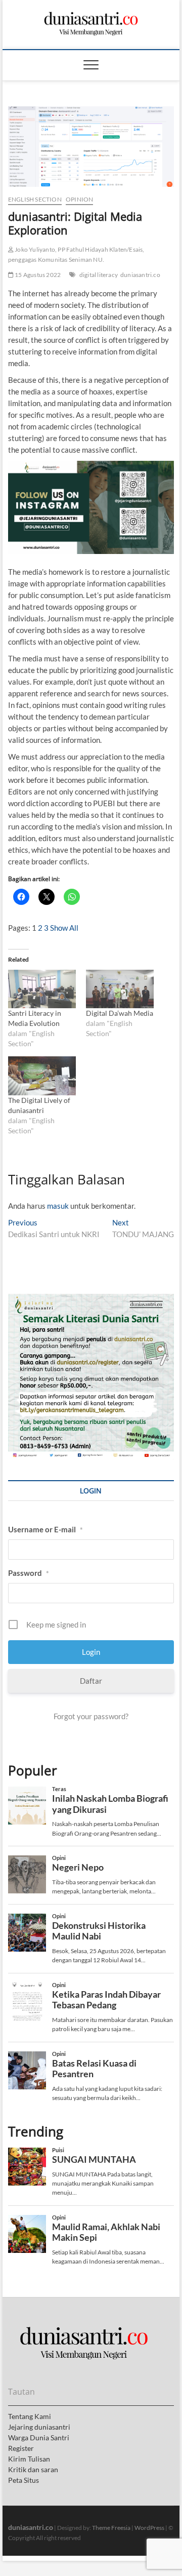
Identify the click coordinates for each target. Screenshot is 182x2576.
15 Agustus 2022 (37, 275)
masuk (58, 1206)
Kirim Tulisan (29, 2459)
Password (29, 1573)
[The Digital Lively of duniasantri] (42, 1076)
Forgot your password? (91, 1716)
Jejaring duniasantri (39, 2427)
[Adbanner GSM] (91, 1299)
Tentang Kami (30, 2416)
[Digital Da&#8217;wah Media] (120, 989)
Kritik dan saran (33, 2469)
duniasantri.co (140, 275)
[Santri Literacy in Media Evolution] (42, 989)
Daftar (91, 1681)
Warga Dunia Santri (39, 2438)
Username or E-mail (45, 1529)
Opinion (79, 199)
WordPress (149, 2528)
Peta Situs (24, 2480)
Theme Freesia (111, 2528)
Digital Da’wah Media (120, 1013)
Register (21, 2448)
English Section (35, 199)
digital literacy (99, 275)
